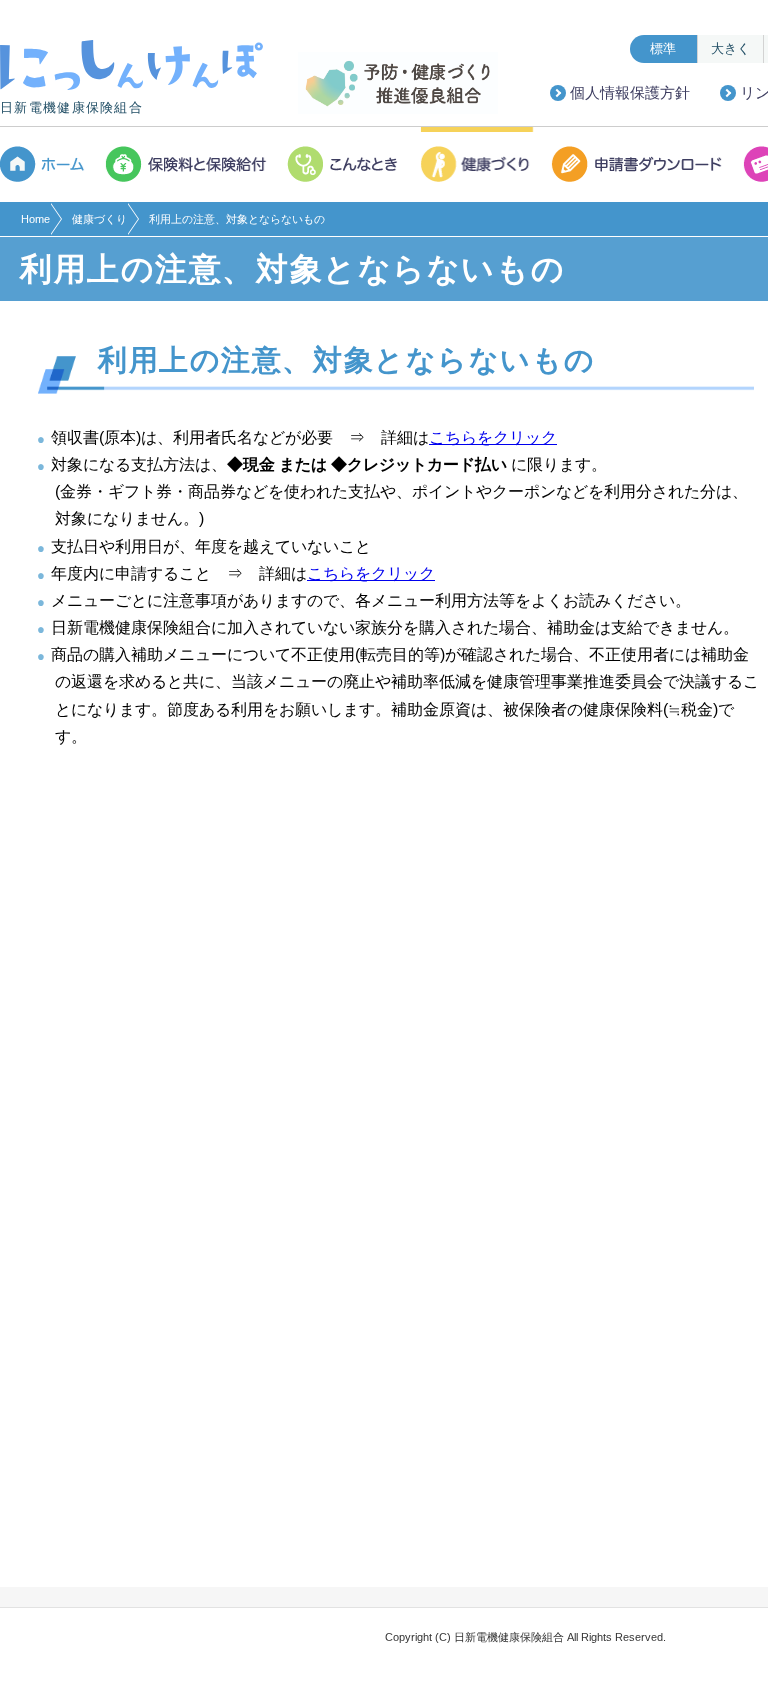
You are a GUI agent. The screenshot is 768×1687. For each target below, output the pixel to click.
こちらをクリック (493, 437)
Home (35, 219)
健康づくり (99, 219)
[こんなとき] (345, 164)
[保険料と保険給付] (187, 164)
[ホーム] (48, 164)
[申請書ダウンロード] (639, 164)
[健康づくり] (478, 164)
